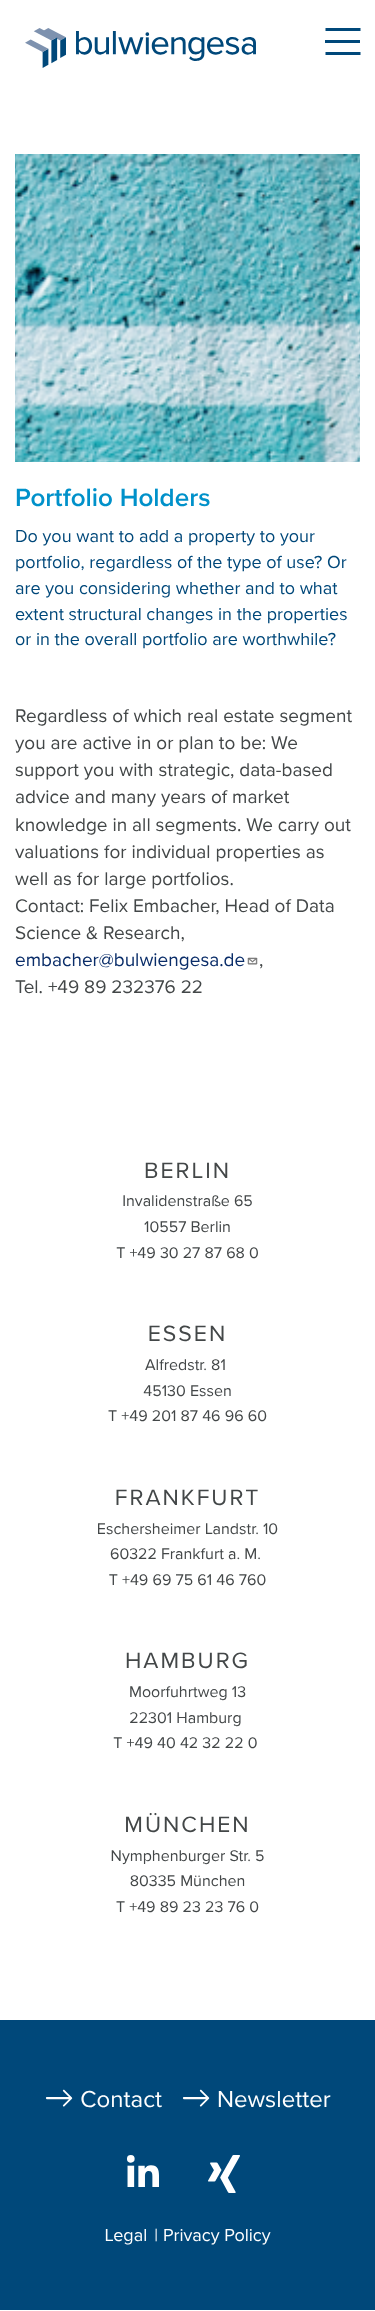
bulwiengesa (171, 51)
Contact (121, 2099)
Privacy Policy (217, 2236)
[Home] (38, 48)
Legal (125, 2236)
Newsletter (274, 2099)
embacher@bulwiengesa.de (130, 961)
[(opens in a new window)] (147, 2171)
